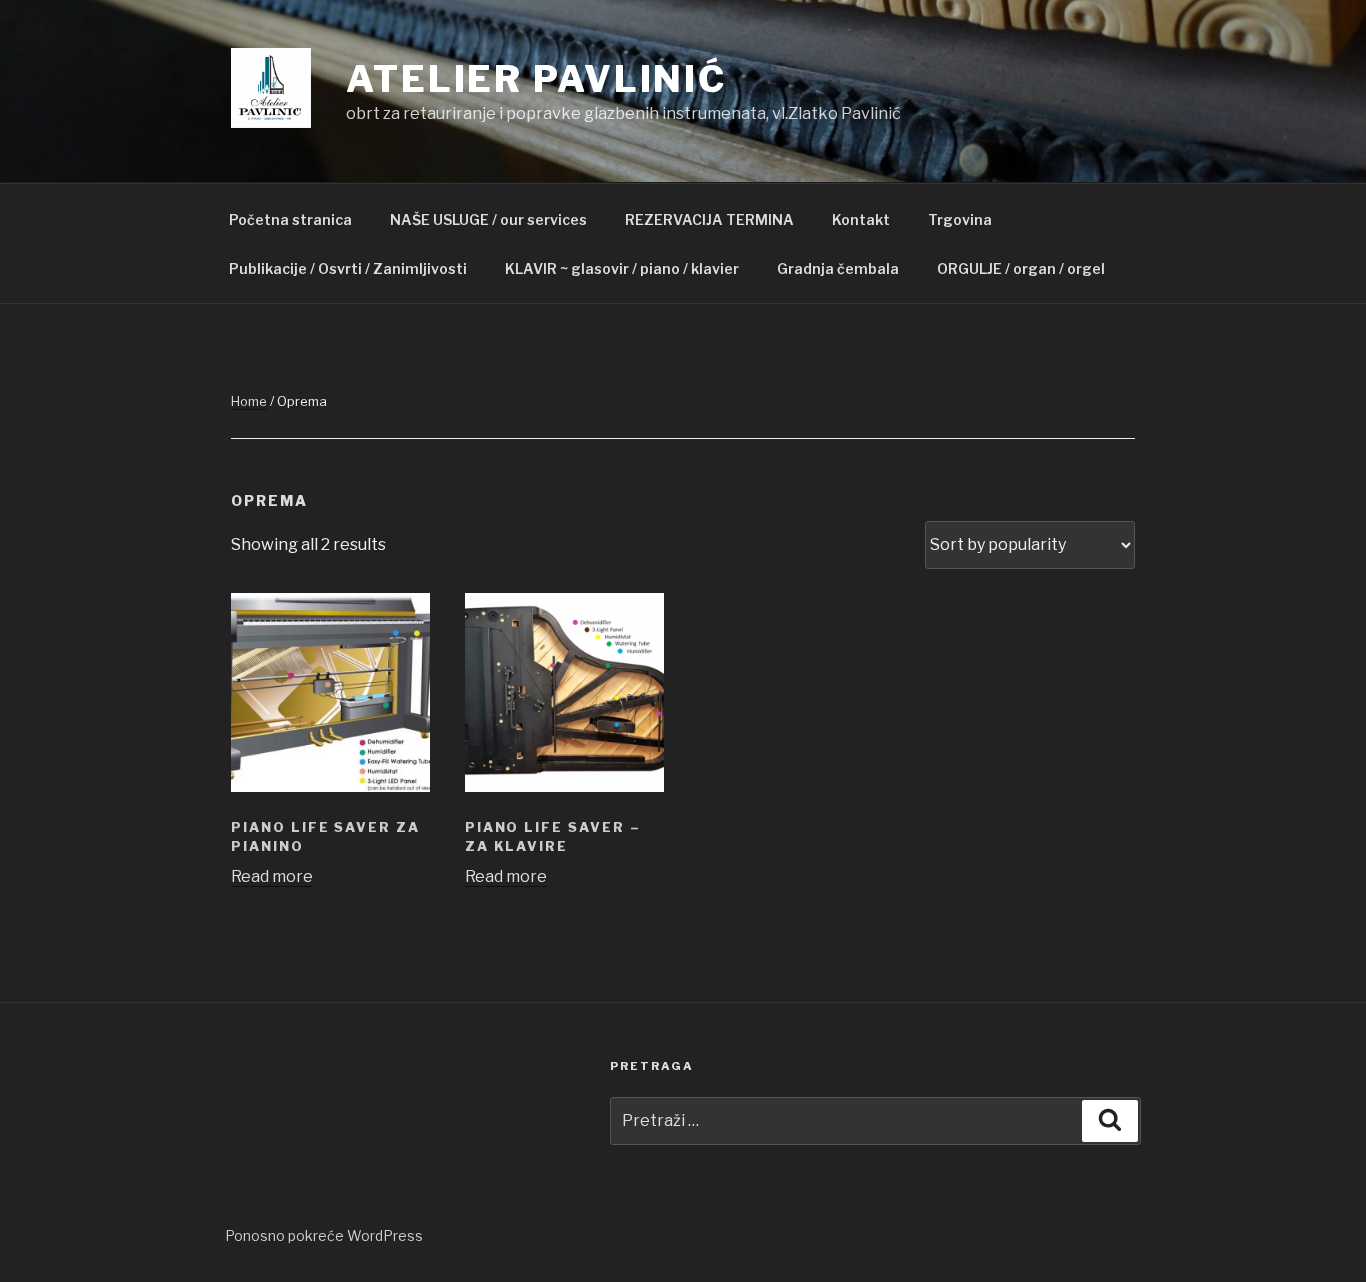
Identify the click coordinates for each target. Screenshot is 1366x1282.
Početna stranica (290, 219)
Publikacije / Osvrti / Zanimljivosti (348, 268)
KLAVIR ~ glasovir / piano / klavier (622, 268)
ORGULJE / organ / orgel (1021, 268)
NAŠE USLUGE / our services (488, 219)
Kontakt (861, 219)
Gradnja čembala (838, 268)
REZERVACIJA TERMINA (709, 219)
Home (249, 401)
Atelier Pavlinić (536, 79)
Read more (272, 876)
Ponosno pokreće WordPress (324, 1235)
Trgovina (960, 219)
